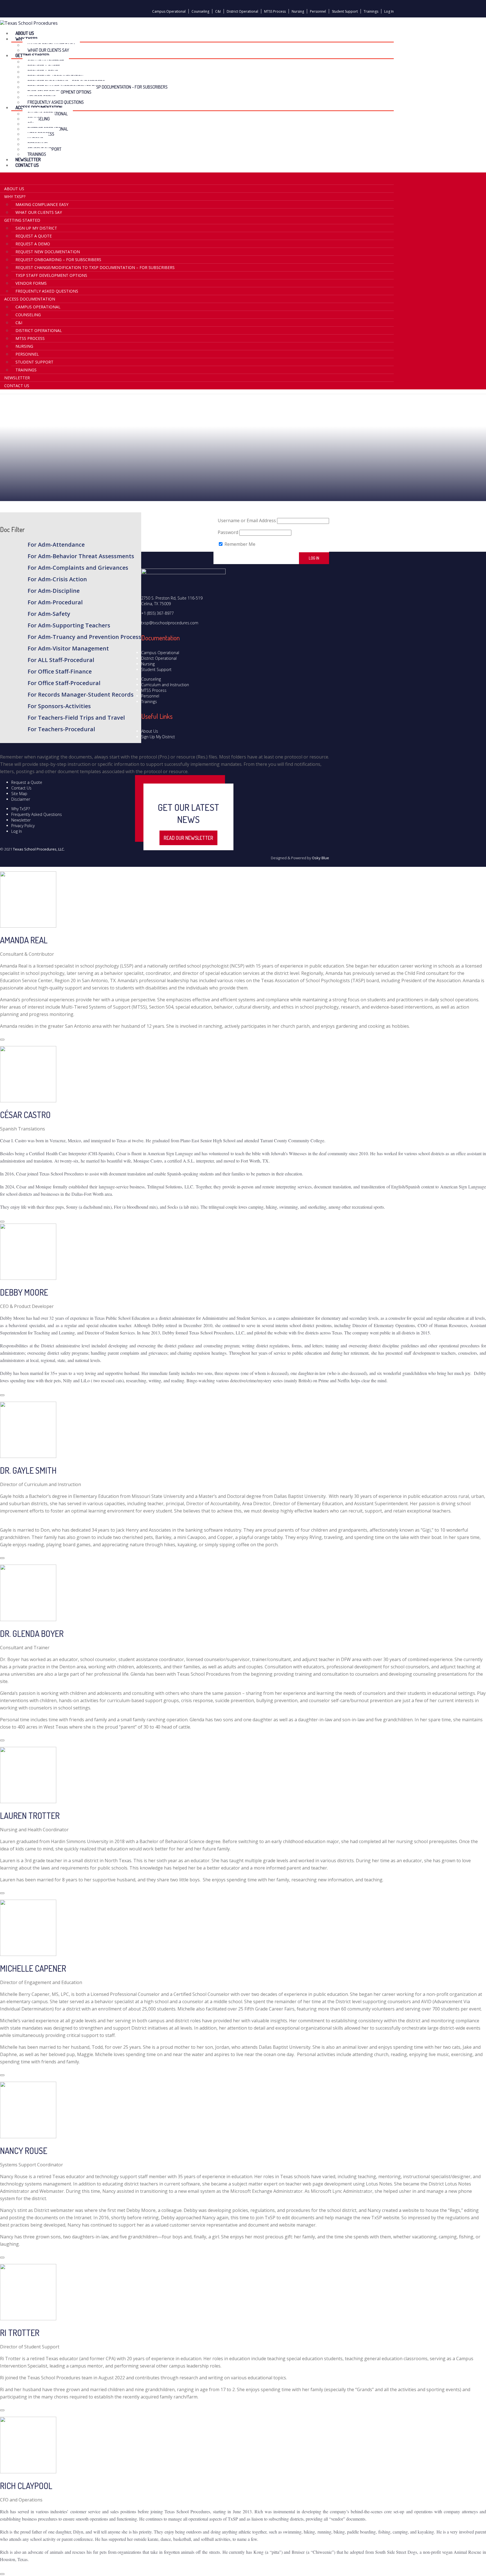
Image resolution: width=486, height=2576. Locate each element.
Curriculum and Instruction (165, 685)
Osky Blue (320, 858)
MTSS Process (275, 11)
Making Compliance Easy (42, 204)
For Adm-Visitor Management (68, 648)
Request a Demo (33, 244)
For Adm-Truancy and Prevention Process (84, 637)
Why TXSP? (15, 197)
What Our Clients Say (39, 212)
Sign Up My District (36, 228)
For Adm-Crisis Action (57, 579)
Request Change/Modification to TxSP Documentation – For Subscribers (98, 87)
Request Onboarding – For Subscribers (58, 260)
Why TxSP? (21, 809)
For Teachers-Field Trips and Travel (76, 718)
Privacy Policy (23, 826)
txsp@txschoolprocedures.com (170, 623)
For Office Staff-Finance (60, 671)
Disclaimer (21, 799)
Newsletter (17, 378)
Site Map (19, 794)
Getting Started (22, 220)
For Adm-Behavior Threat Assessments (81, 556)
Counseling (200, 11)
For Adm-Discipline (54, 591)
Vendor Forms (31, 283)
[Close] (2, 1040)
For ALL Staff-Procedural (61, 660)
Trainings (371, 11)
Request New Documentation (48, 252)
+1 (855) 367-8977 (157, 613)
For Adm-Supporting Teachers (69, 625)
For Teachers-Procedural (61, 729)
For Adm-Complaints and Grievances (78, 568)
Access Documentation (30, 299)
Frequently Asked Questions (47, 291)
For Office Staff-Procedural (64, 683)
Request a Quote (34, 236)
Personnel (318, 11)
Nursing (298, 11)
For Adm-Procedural (55, 602)
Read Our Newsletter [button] (188, 838)
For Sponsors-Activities (59, 706)
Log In (389, 11)
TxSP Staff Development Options (51, 275)
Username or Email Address (247, 520)
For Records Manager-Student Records (81, 695)
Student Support (345, 11)
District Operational (242, 11)
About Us (14, 189)
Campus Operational (169, 11)
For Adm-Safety (49, 614)
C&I (218, 11)
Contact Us (27, 165)
